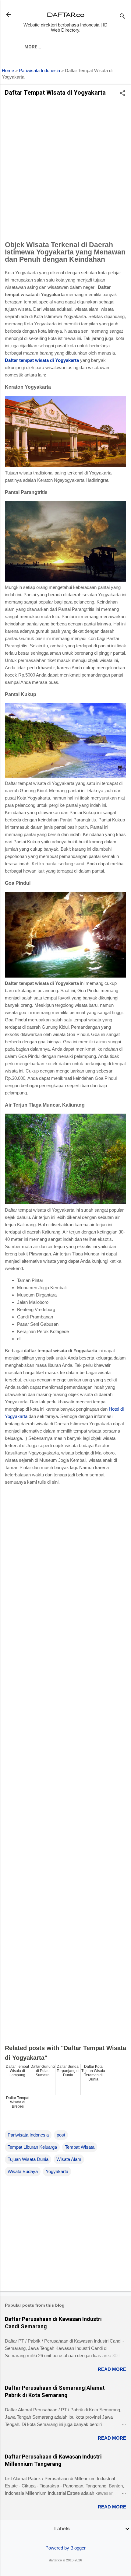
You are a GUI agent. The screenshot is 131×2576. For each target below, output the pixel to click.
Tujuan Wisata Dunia (28, 2159)
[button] (122, 94)
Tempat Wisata (80, 2147)
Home (8, 71)
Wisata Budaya (23, 2171)
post (61, 2135)
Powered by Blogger (65, 2548)
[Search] (122, 17)
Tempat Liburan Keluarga (32, 2147)
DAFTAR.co (66, 14)
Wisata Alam (69, 2159)
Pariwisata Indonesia (39, 71)
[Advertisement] (65, 170)
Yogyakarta (57, 2171)
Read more (112, 2369)
